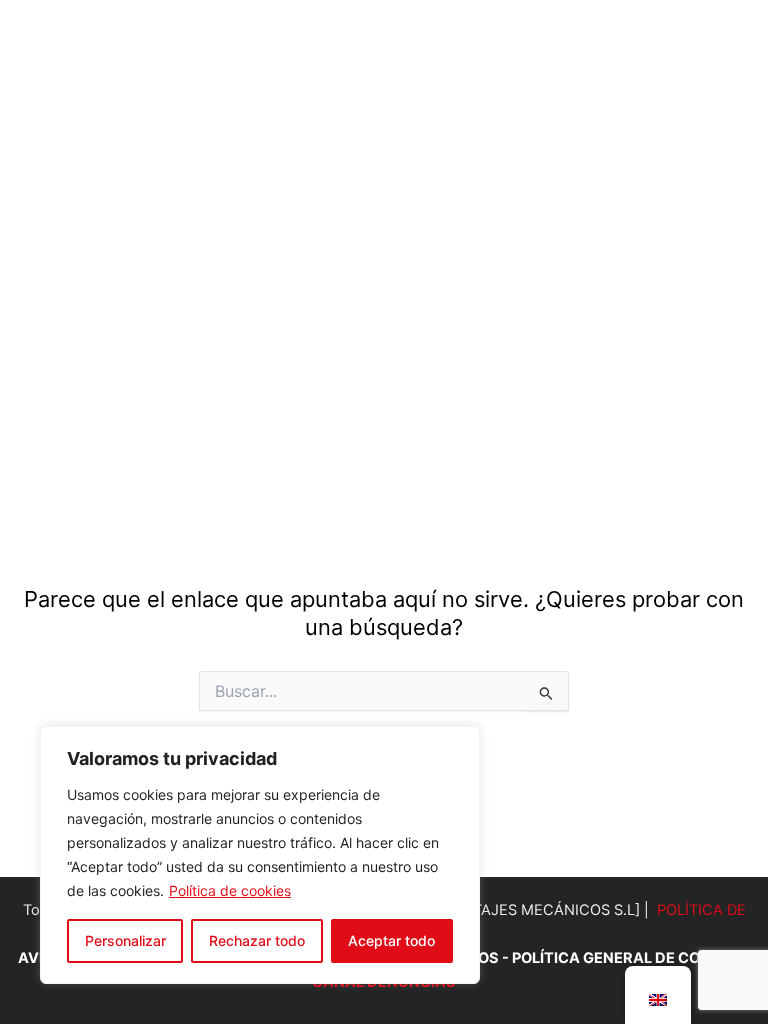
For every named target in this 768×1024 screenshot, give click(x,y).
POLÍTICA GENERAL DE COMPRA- (631, 958)
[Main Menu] (717, 222)
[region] (260, 855)
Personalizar (125, 940)
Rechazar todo (257, 940)
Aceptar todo (391, 940)
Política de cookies (230, 890)
